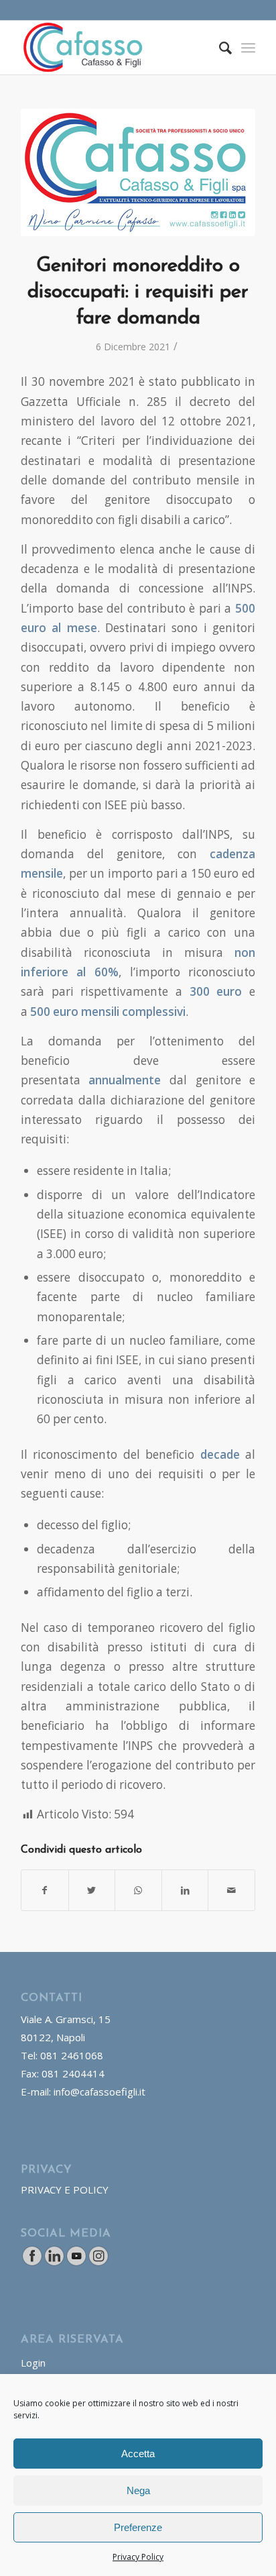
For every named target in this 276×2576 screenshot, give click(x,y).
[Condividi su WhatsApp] (138, 1890)
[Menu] (248, 48)
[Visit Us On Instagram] (98, 2263)
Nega (138, 2490)
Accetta (138, 2454)
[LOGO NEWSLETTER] (138, 172)
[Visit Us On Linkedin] (54, 2263)
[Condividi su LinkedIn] (185, 1890)
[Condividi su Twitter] (92, 1890)
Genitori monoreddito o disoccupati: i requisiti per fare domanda (138, 292)
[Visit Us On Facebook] (32, 2263)
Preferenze (138, 2527)
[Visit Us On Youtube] (76, 2263)
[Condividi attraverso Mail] (231, 1890)
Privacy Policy (138, 2557)
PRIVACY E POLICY (65, 2189)
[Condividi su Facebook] (45, 1890)
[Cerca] (219, 48)
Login (33, 2363)
